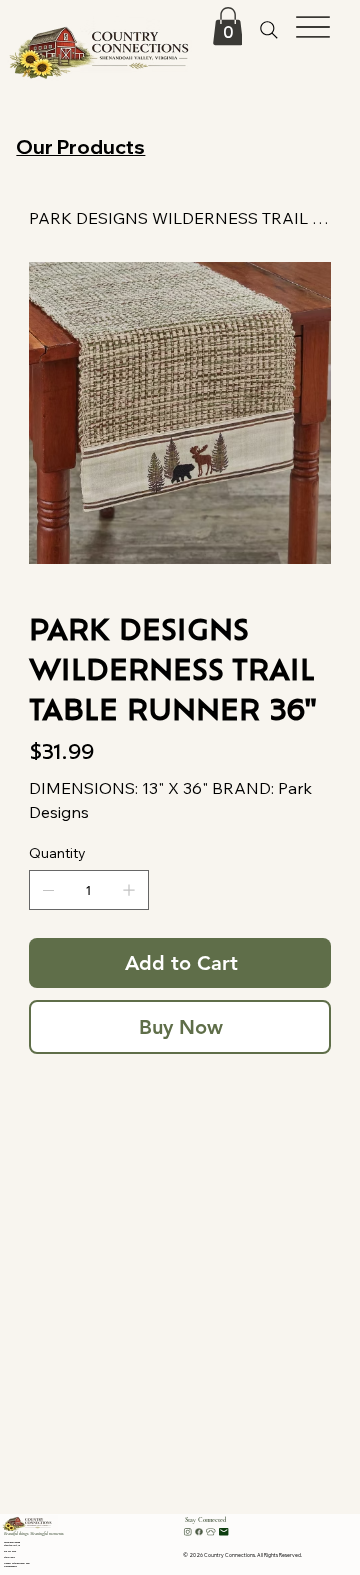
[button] (228, 26)
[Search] (269, 30)
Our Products (80, 146)
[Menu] (312, 27)
